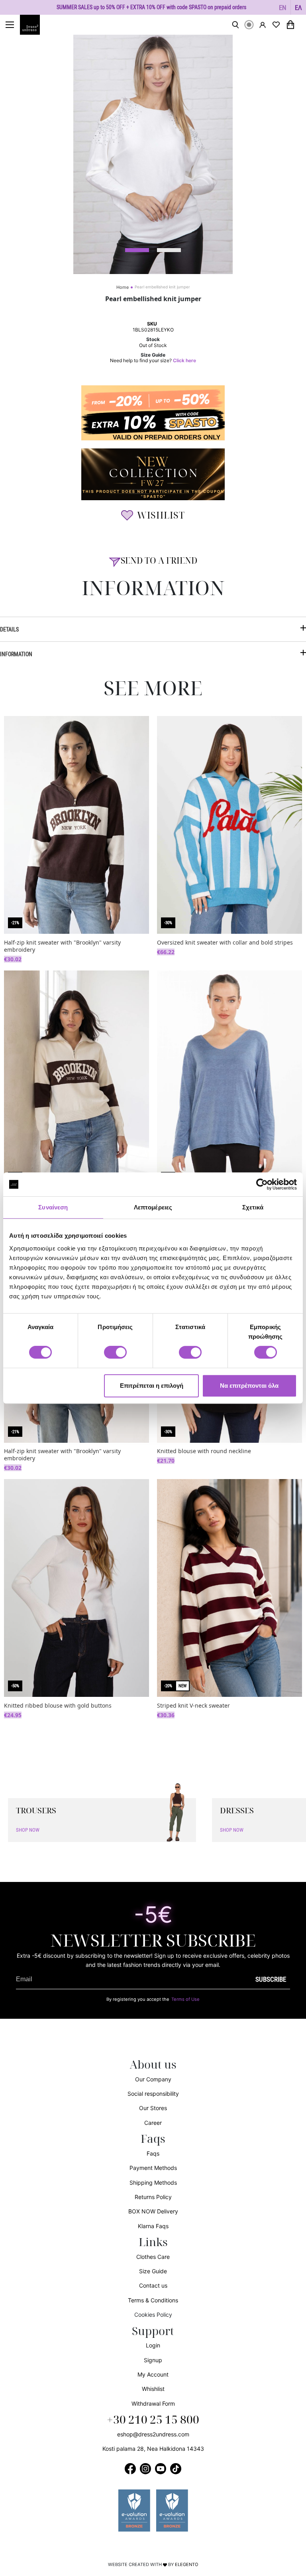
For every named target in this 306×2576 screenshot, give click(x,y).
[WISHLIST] (276, 25)
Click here (184, 361)
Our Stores (153, 2108)
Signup (153, 2360)
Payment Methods (153, 2168)
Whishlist (153, 2389)
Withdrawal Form (153, 2403)
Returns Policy (153, 2197)
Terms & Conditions (153, 2300)
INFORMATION (16, 654)
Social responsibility (153, 2094)
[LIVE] (249, 25)
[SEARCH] (235, 25)
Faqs (153, 2153)
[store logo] (34, 25)
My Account (153, 2374)
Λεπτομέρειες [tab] (153, 1207)
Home (123, 287)
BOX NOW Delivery (153, 2211)
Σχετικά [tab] (253, 1207)
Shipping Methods (153, 2182)
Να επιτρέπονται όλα (249, 1386)
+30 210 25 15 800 (153, 2420)
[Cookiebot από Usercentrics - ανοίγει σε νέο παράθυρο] (262, 1184)
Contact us (153, 2285)
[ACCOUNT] (263, 25)
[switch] (115, 1357)
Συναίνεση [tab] (53, 1207)
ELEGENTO (187, 2564)
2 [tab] (169, 250)
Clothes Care (153, 2257)
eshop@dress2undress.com (153, 2434)
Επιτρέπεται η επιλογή (152, 1386)
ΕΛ (298, 7)
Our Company (153, 2079)
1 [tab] (137, 250)
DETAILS (9, 629)
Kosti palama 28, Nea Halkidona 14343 (153, 2449)
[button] (283, 7)
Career (153, 2123)
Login (153, 2345)
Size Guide (153, 2271)
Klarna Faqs (153, 2226)
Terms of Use (185, 1999)
